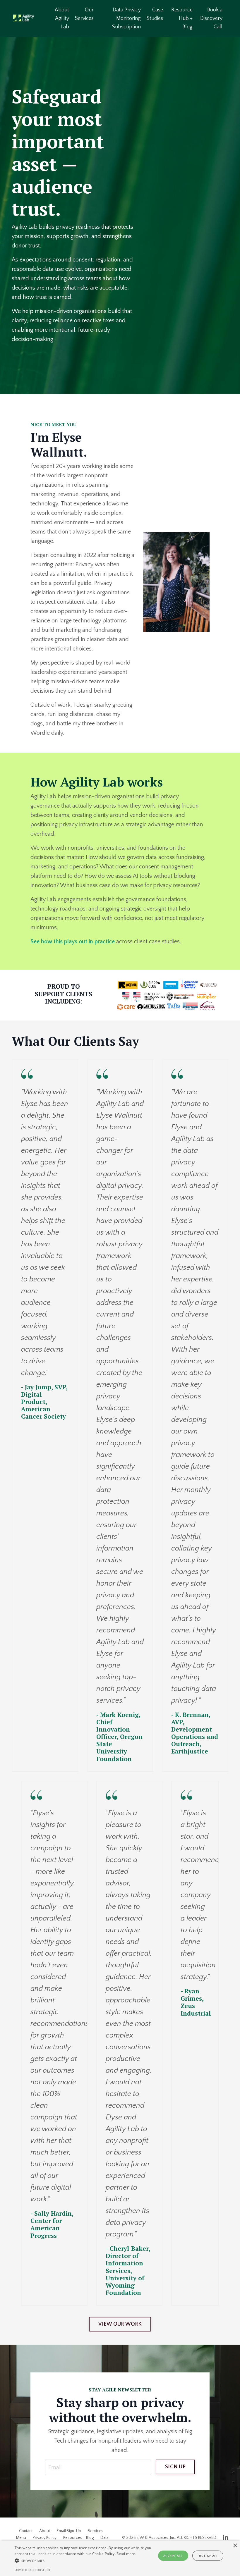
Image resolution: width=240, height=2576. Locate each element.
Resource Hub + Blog (182, 18)
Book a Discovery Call (211, 18)
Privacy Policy (45, 2538)
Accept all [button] (173, 2556)
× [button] (235, 2546)
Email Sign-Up (69, 2531)
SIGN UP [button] (175, 2467)
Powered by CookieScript (32, 2570)
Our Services (84, 14)
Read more (126, 2554)
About (45, 2531)
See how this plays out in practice (73, 942)
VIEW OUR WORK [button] (120, 2324)
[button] (83, 2560)
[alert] (120, 2558)
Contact (26, 2531)
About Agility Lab (62, 18)
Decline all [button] (208, 2556)
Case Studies (155, 14)
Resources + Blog (78, 2538)
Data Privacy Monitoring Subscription (126, 18)
